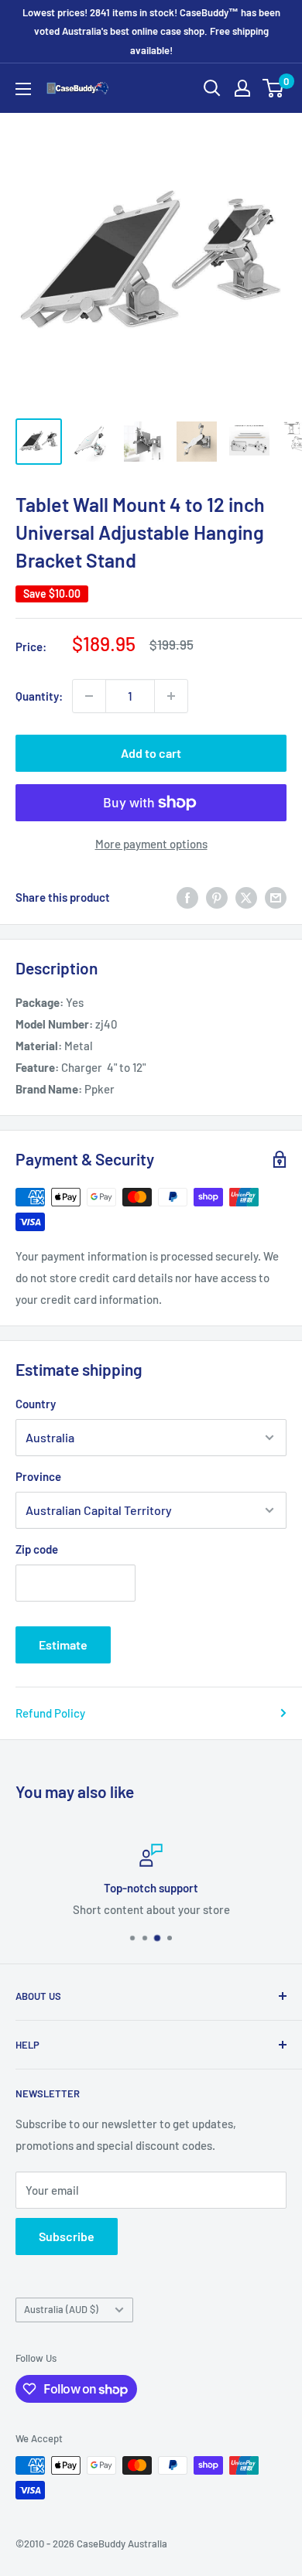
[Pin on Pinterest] (217, 897)
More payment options (151, 844)
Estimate (63, 1645)
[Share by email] (276, 897)
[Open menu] (23, 89)
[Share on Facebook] (187, 897)
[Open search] (212, 88)
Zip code (37, 1549)
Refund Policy (50, 1713)
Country (36, 1404)
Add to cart (151, 753)
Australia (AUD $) (61, 2309)
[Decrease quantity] (89, 696)
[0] (274, 88)
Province (38, 1476)
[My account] (242, 88)
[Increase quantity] (171, 696)
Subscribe (67, 2236)
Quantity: (39, 696)
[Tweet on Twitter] (246, 897)
